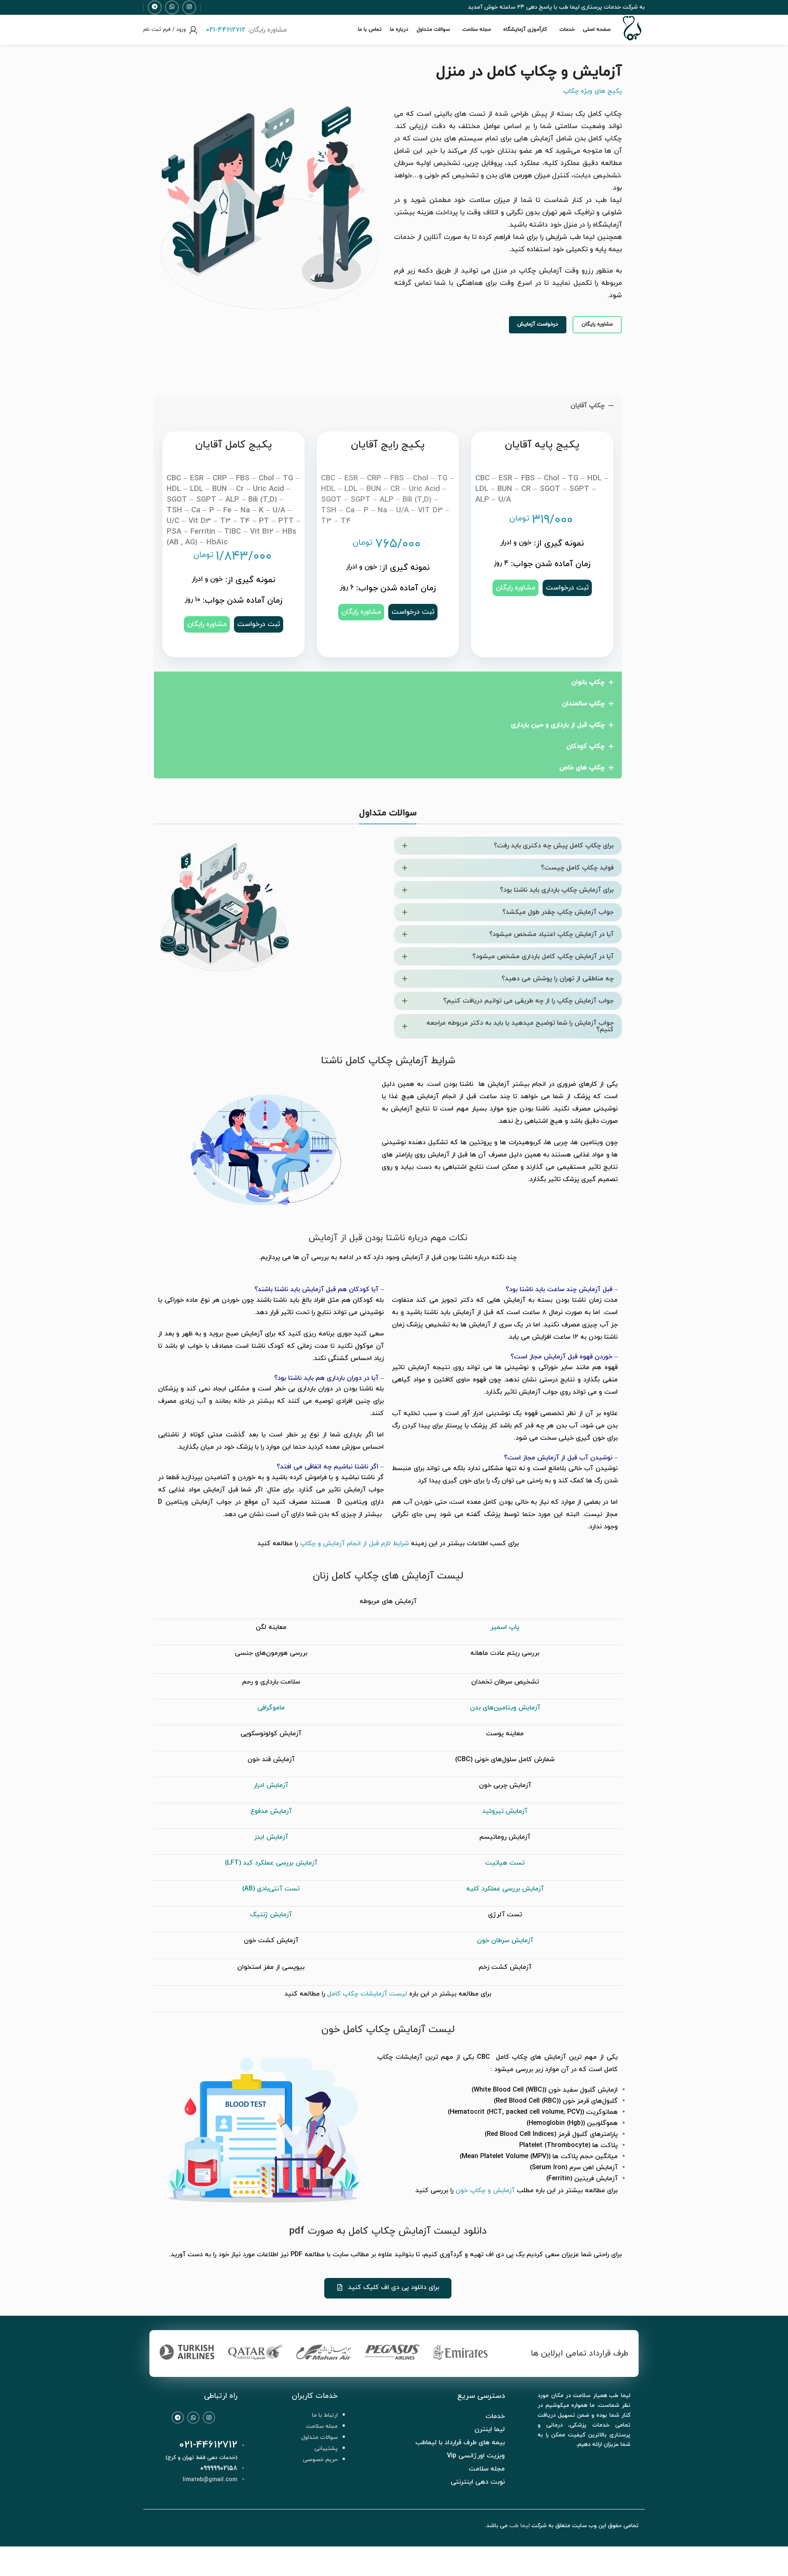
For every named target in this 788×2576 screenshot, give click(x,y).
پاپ (514, 1627)
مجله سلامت (322, 2426)
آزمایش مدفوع (271, 1811)
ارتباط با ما (325, 2415)
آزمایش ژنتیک (271, 1915)
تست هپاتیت (505, 1863)
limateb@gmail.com (210, 2480)
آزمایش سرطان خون (505, 1941)
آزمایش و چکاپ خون (485, 2191)
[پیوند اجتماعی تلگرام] (155, 7)
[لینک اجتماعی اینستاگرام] (189, 7)
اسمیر (500, 1627)
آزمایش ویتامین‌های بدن (505, 1708)
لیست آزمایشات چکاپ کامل (367, 1994)
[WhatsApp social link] (193, 2418)
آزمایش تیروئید (505, 1811)
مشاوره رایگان (597, 324)
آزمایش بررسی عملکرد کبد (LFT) (271, 1863)
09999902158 (219, 2468)
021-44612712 (208, 2445)
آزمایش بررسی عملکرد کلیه (505, 1889)
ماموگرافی (271, 1708)
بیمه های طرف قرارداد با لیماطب (460, 2443)
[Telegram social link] (178, 2418)
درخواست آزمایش (538, 324)
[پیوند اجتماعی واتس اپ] (172, 7)
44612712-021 (226, 30)
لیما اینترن (490, 2429)
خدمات (495, 2416)
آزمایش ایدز (271, 1837)
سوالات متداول (320, 2437)
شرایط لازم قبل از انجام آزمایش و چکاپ (354, 1544)
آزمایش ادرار (271, 1785)
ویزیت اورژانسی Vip (476, 2456)
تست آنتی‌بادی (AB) (271, 1889)
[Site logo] (632, 41)
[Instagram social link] (209, 2418)
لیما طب (520, 2526)
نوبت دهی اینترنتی (478, 2482)
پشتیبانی (326, 2449)
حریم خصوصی (320, 2460)
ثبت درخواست (259, 624)
